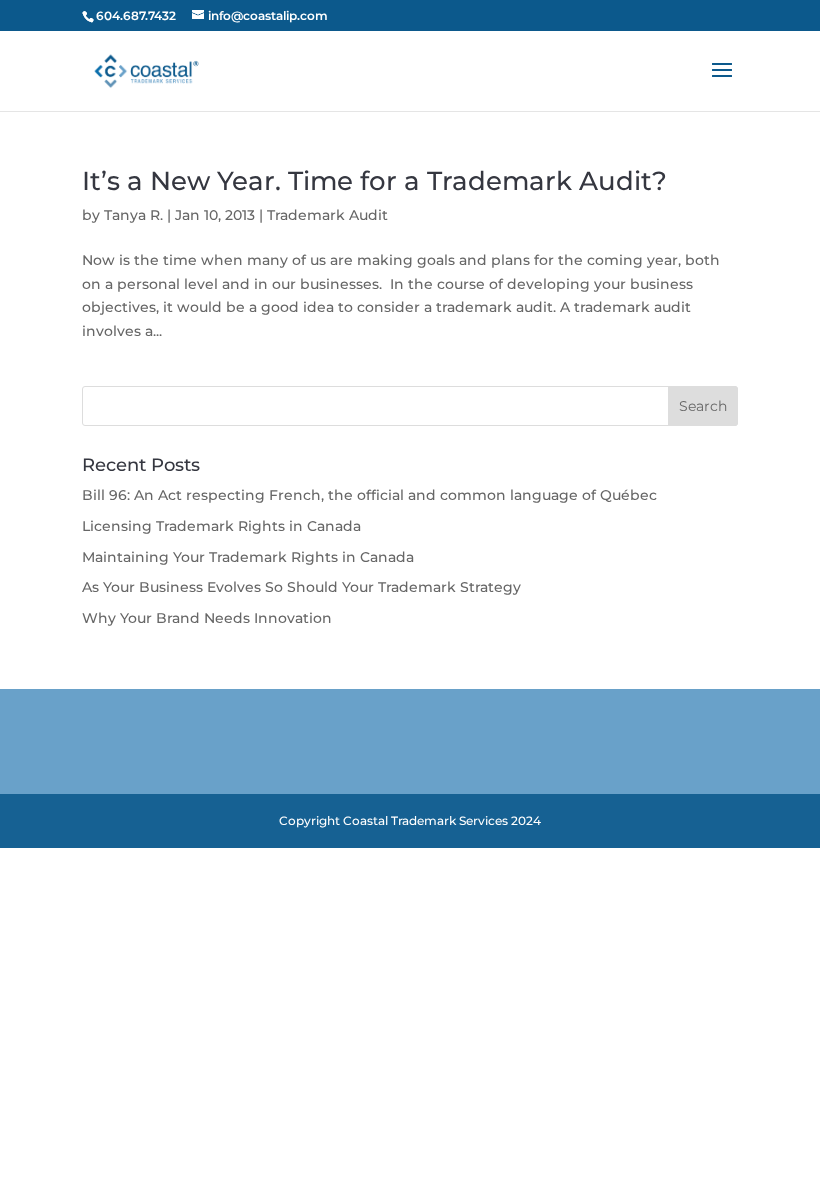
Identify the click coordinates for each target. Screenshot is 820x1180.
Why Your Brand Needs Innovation (207, 618)
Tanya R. (133, 215)
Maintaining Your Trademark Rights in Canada (248, 557)
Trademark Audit (327, 215)
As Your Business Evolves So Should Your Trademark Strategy (301, 587)
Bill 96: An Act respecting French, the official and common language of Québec (369, 495)
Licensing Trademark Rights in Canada (221, 526)
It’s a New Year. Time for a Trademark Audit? (374, 181)
